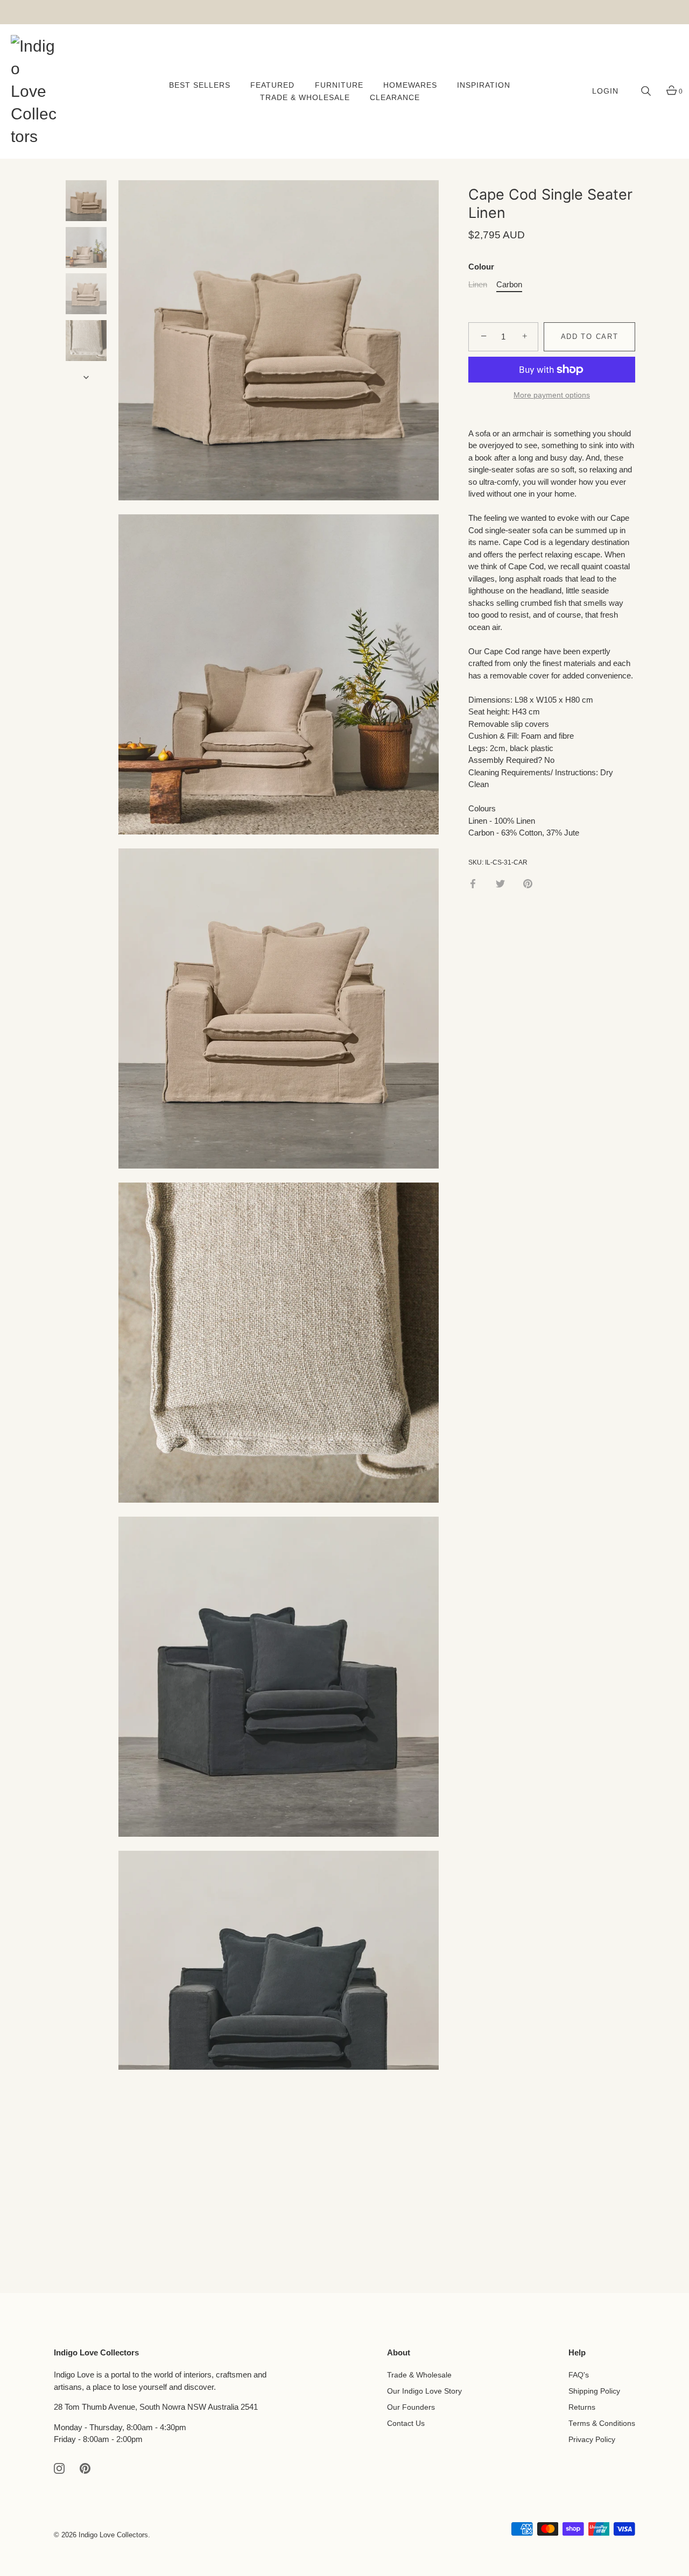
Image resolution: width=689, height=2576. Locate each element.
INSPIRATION (484, 85)
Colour (481, 267)
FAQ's (579, 2375)
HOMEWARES (410, 85)
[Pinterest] (85, 2468)
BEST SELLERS (200, 85)
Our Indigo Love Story (424, 2391)
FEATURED (272, 85)
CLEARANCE (395, 98)
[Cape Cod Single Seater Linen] (86, 201)
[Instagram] (59, 2468)
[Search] (646, 91)
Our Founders (411, 2407)
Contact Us (406, 2423)
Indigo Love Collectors (113, 2535)
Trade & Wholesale (419, 2375)
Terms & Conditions (602, 2423)
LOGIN (605, 91)
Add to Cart (590, 337)
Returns (582, 2407)
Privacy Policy (592, 2440)
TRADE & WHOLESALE (305, 98)
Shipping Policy (594, 2391)
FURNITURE (339, 85)
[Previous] (86, 164)
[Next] (86, 377)
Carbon (509, 284)
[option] (86, 203)
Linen (478, 284)
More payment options (552, 395)
